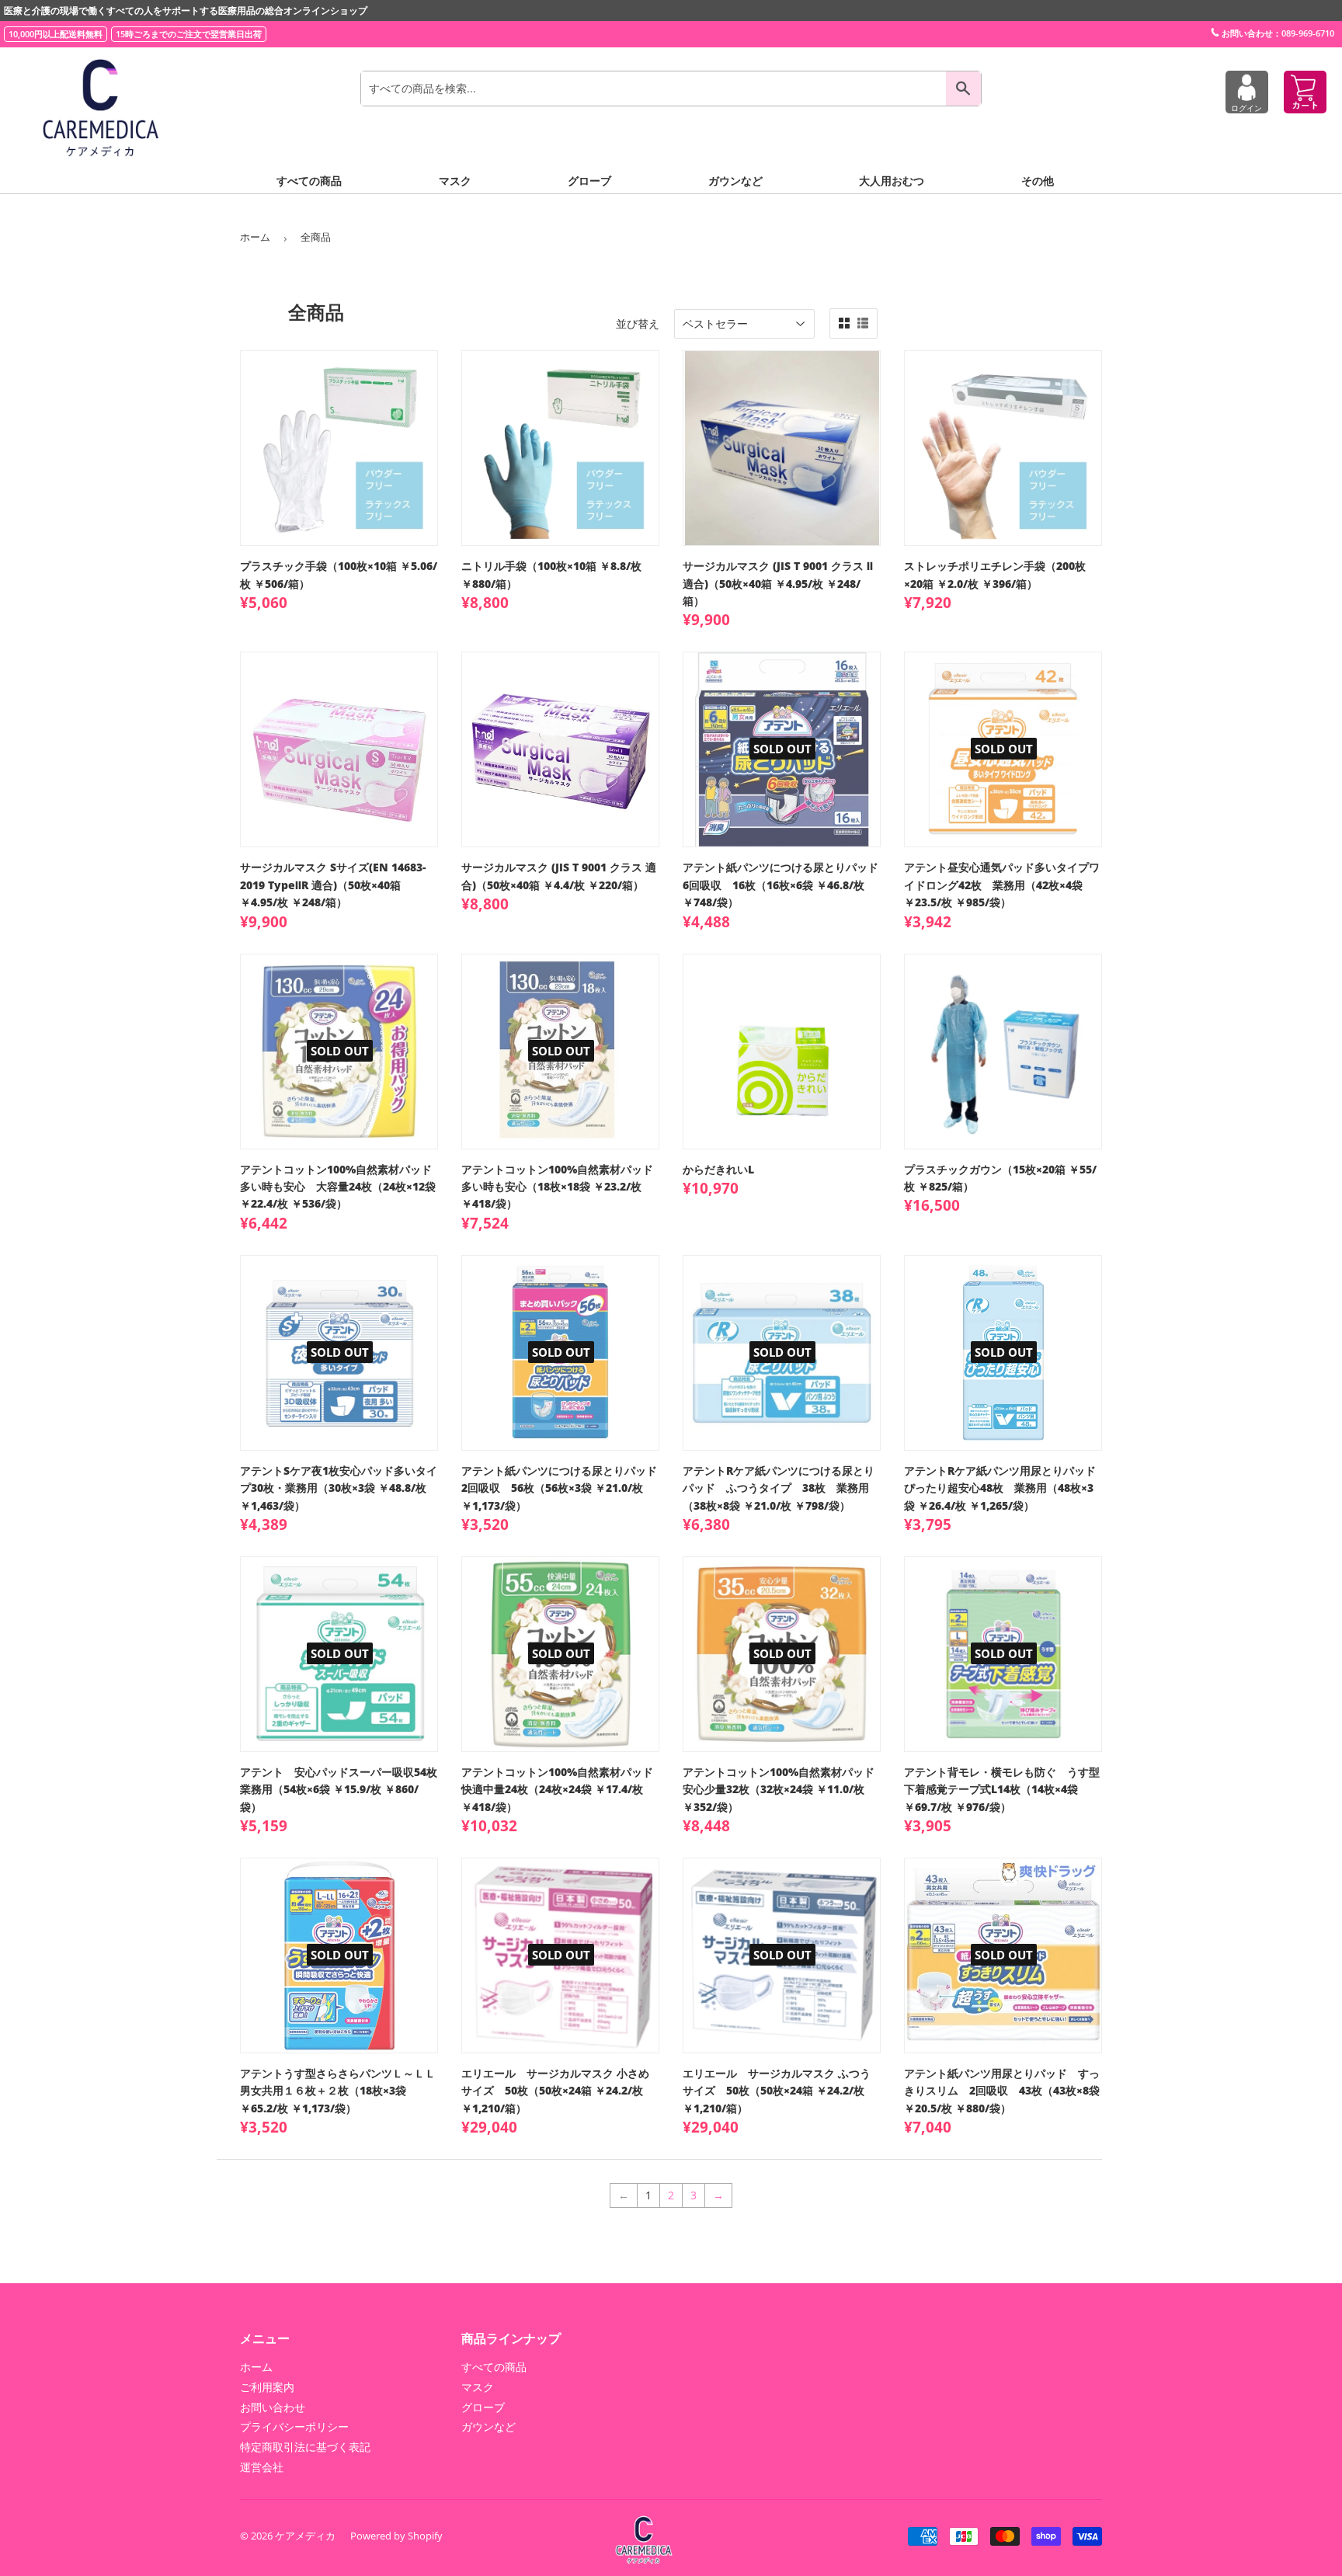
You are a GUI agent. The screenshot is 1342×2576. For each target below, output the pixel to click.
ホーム (255, 237)
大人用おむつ (892, 181)
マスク (455, 181)
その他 (1038, 181)
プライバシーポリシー (294, 2427)
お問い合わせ (273, 2407)
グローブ (589, 181)
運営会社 (262, 2467)
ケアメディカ (305, 2536)
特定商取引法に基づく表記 (305, 2447)
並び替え (638, 323)
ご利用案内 (267, 2387)
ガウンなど (735, 181)
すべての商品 (309, 181)
